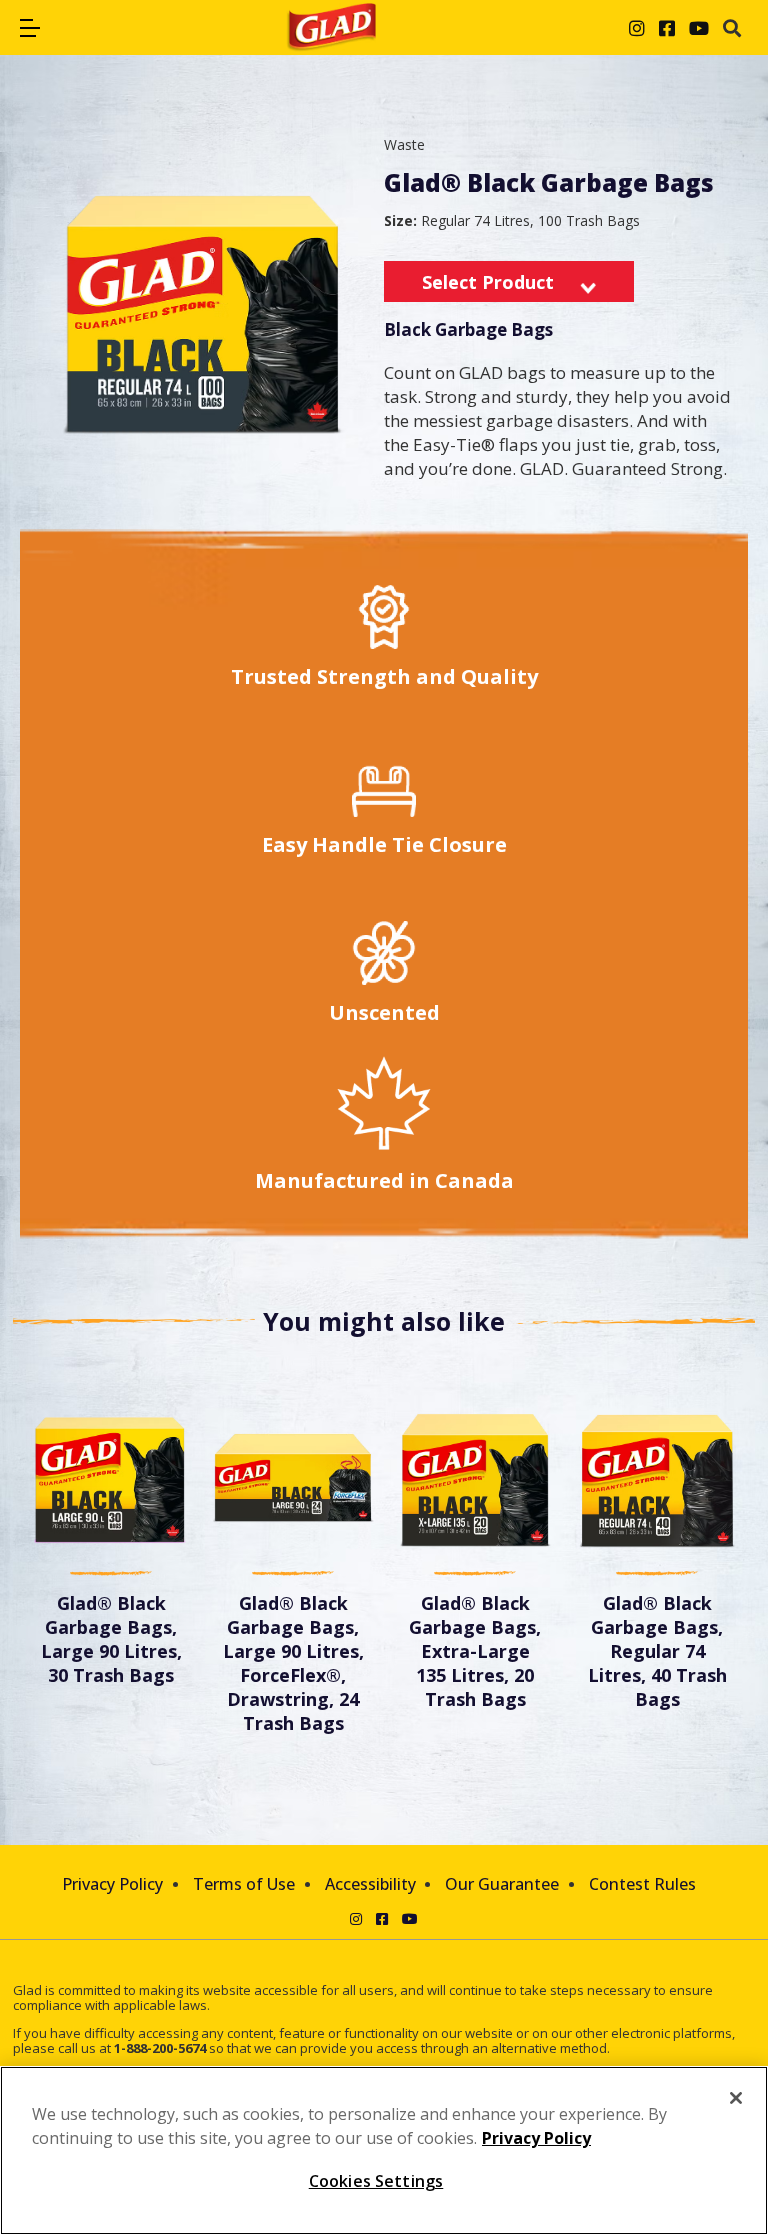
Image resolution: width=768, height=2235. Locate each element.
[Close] (736, 2098)
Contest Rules (642, 1884)
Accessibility (370, 1884)
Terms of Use (244, 1884)
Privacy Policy (112, 1884)
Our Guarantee (502, 1884)
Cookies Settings (376, 2181)
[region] (384, 2150)
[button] (30, 28)
